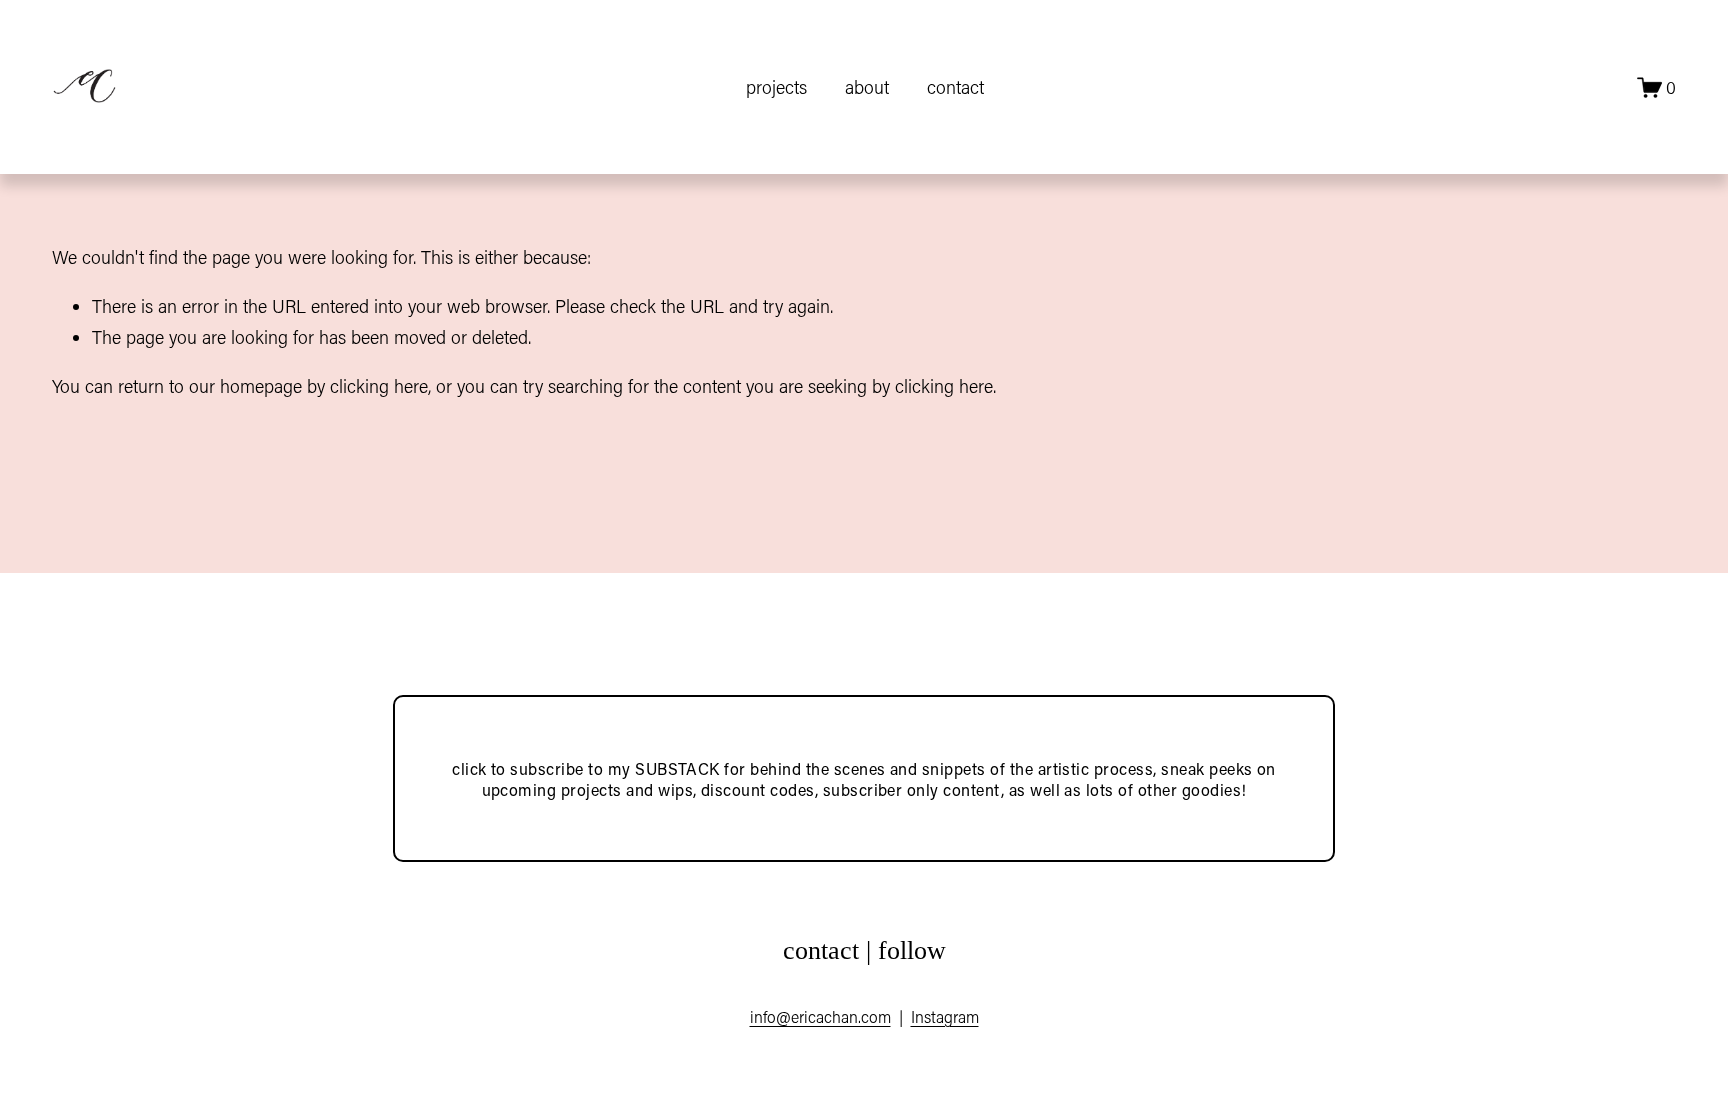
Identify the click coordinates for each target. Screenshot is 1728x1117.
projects (776, 87)
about (867, 87)
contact (955, 87)
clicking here (379, 386)
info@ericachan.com (820, 1016)
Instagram (945, 1016)
